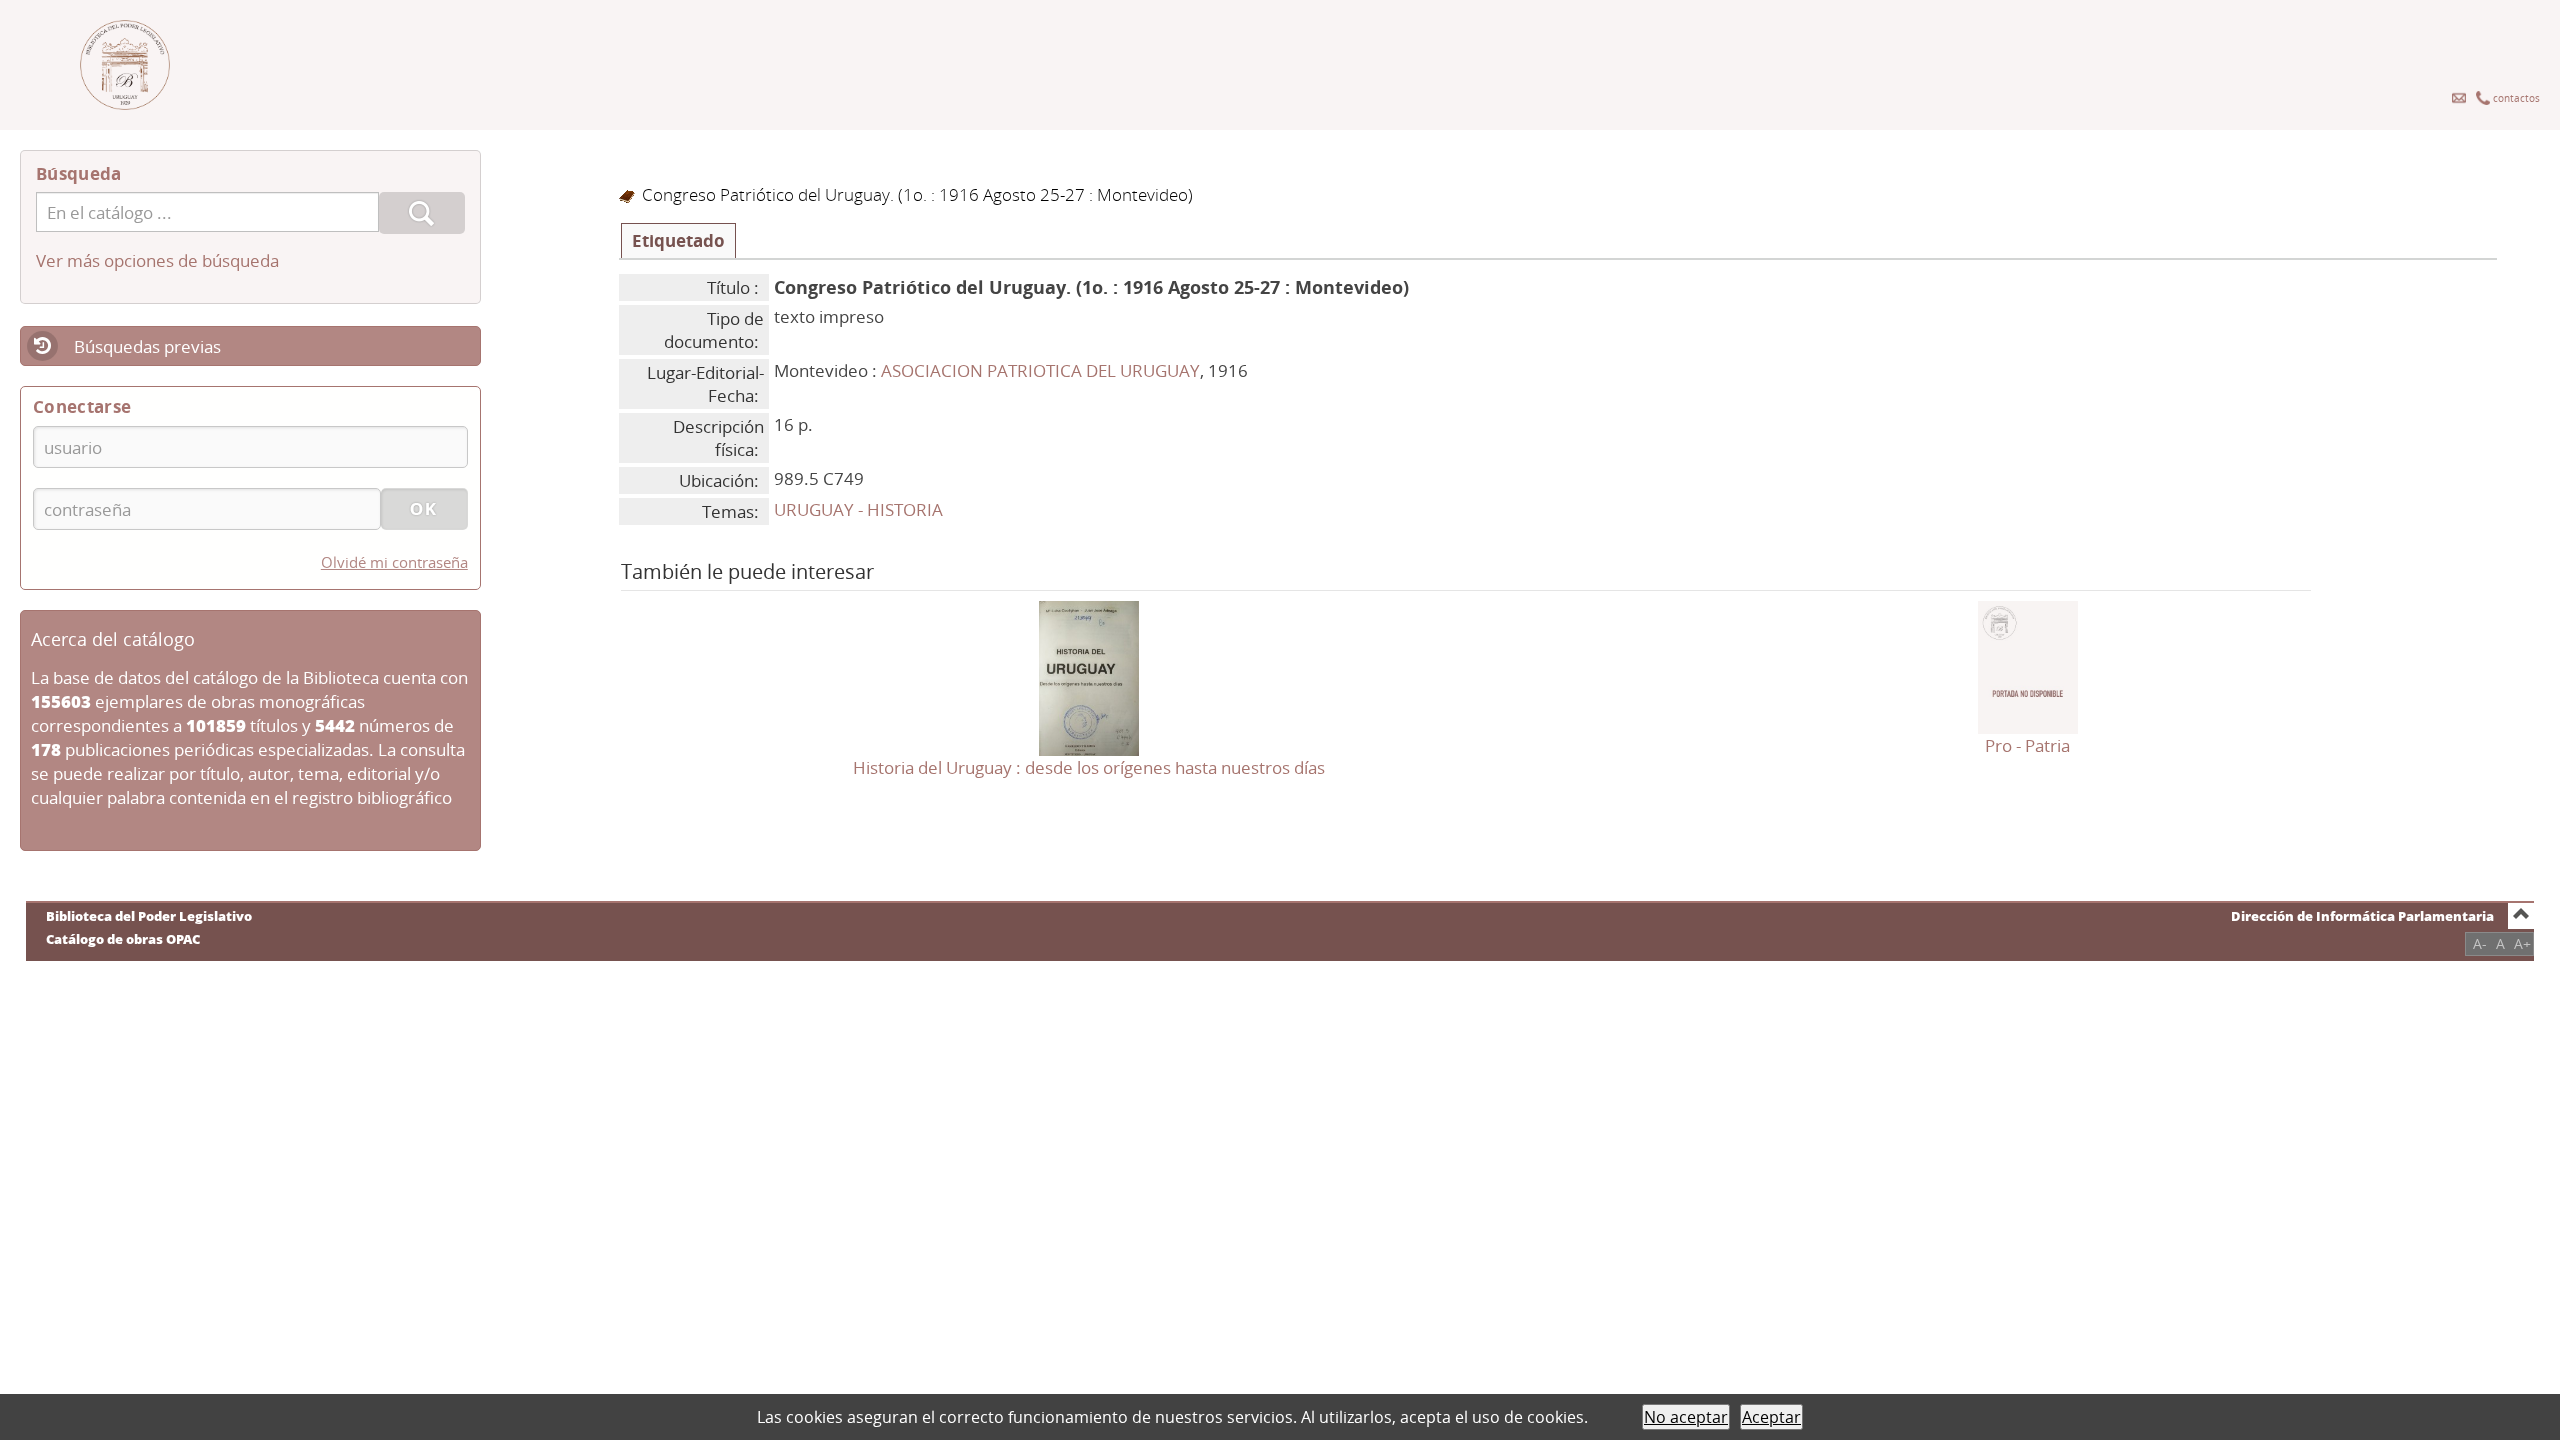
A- (2480, 943)
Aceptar (1771, 1417)
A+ (2522, 943)
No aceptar (1686, 1417)
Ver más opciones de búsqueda (157, 260)
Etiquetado (678, 240)
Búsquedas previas (147, 346)
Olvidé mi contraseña (394, 562)
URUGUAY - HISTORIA (858, 509)
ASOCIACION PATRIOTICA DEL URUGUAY (1040, 370)
